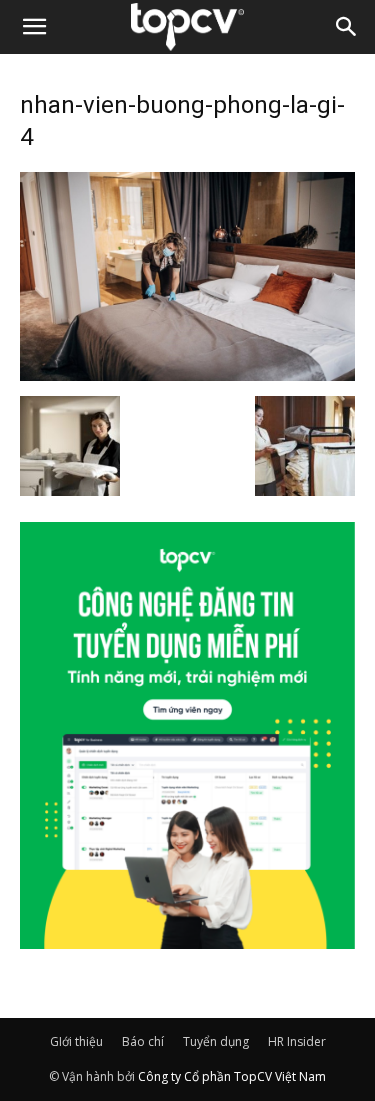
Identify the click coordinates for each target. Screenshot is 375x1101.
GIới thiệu (76, 1041)
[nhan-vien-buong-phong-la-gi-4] (187, 375)
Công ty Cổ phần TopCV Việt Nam (232, 1076)
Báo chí (143, 1041)
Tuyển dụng (216, 1041)
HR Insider (297, 1041)
